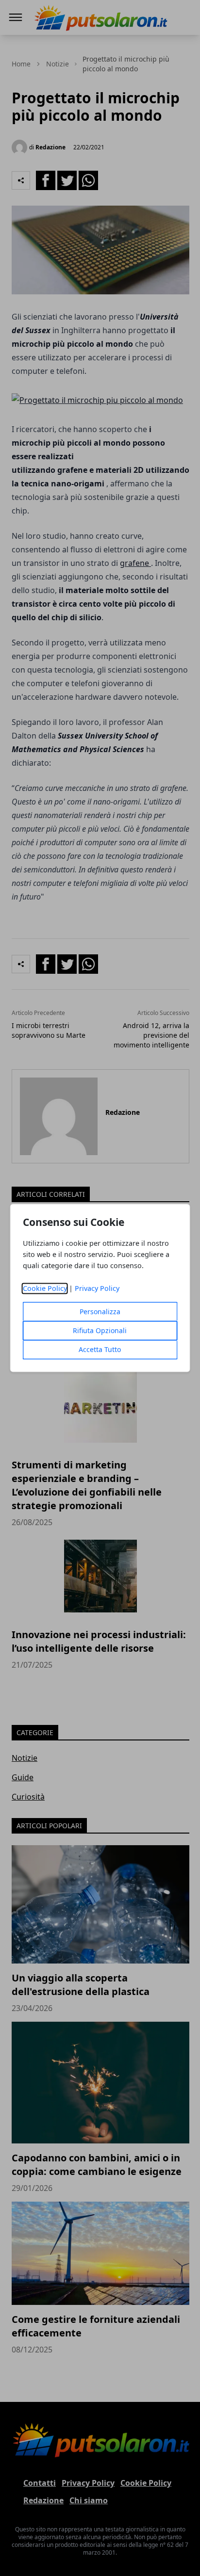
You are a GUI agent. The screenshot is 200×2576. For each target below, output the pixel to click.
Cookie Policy (45, 1289)
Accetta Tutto (100, 1350)
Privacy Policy (97, 1289)
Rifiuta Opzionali (100, 1331)
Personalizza (100, 1312)
